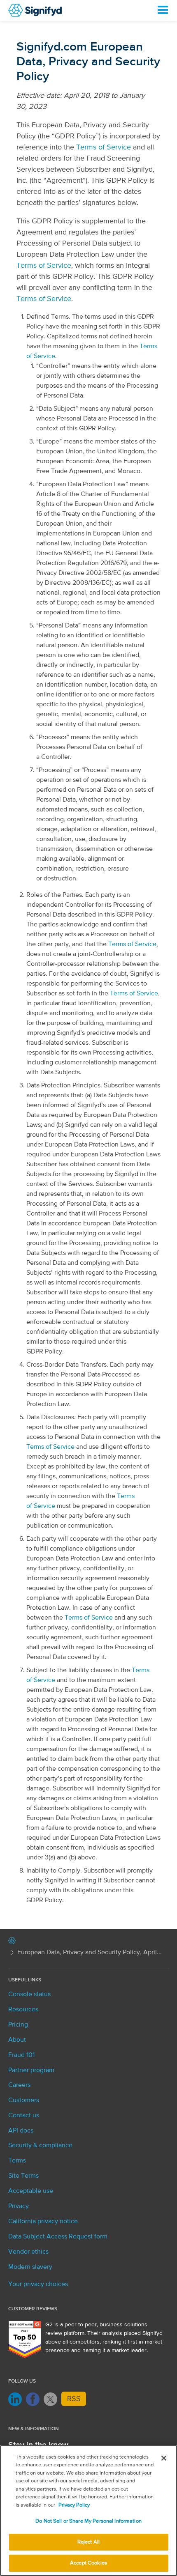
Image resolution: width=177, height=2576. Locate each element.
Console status (29, 1995)
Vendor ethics (28, 2252)
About (17, 2040)
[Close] (164, 2458)
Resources (23, 2010)
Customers (24, 2100)
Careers (19, 2085)
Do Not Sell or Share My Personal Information (88, 2521)
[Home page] (12, 1942)
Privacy (19, 2206)
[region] (88, 2511)
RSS (74, 2399)
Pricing (18, 2025)
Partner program (31, 2070)
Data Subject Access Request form (58, 2237)
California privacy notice (43, 2222)
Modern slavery (30, 2267)
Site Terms (23, 2176)
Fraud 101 (21, 2055)
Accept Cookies (88, 2563)
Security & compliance (40, 2146)
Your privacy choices (38, 2284)
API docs (21, 2131)
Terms (17, 2161)
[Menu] (162, 10)
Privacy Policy (74, 2505)
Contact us (24, 2116)
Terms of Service (104, 147)
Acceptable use (31, 2191)
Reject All (88, 2542)
